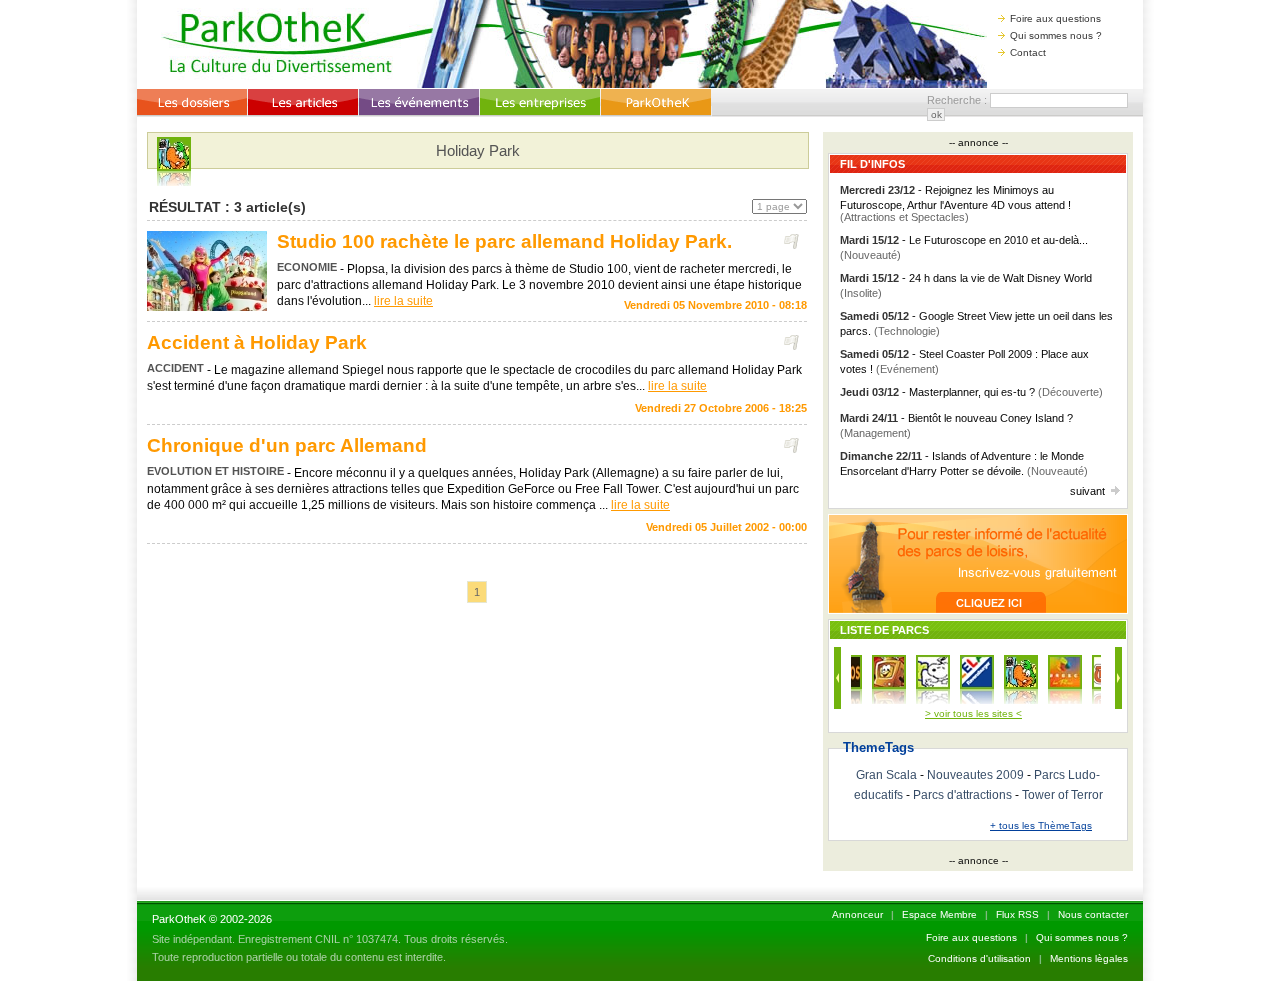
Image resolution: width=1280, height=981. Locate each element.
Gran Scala (886, 775)
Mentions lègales (1089, 958)
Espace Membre (939, 914)
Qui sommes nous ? (1056, 35)
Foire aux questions (1055, 18)
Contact (1028, 52)
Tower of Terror (1062, 795)
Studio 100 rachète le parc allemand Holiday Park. (504, 241)
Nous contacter (1093, 914)
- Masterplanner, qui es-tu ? (971, 392)
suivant (1087, 491)
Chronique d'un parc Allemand (287, 445)
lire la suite (403, 301)
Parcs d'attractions (962, 795)
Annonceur (857, 914)
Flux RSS (1017, 914)
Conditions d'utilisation (979, 958)
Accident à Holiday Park (257, 342)
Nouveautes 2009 (975, 775)
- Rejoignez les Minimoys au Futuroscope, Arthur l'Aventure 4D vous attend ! (955, 203)
